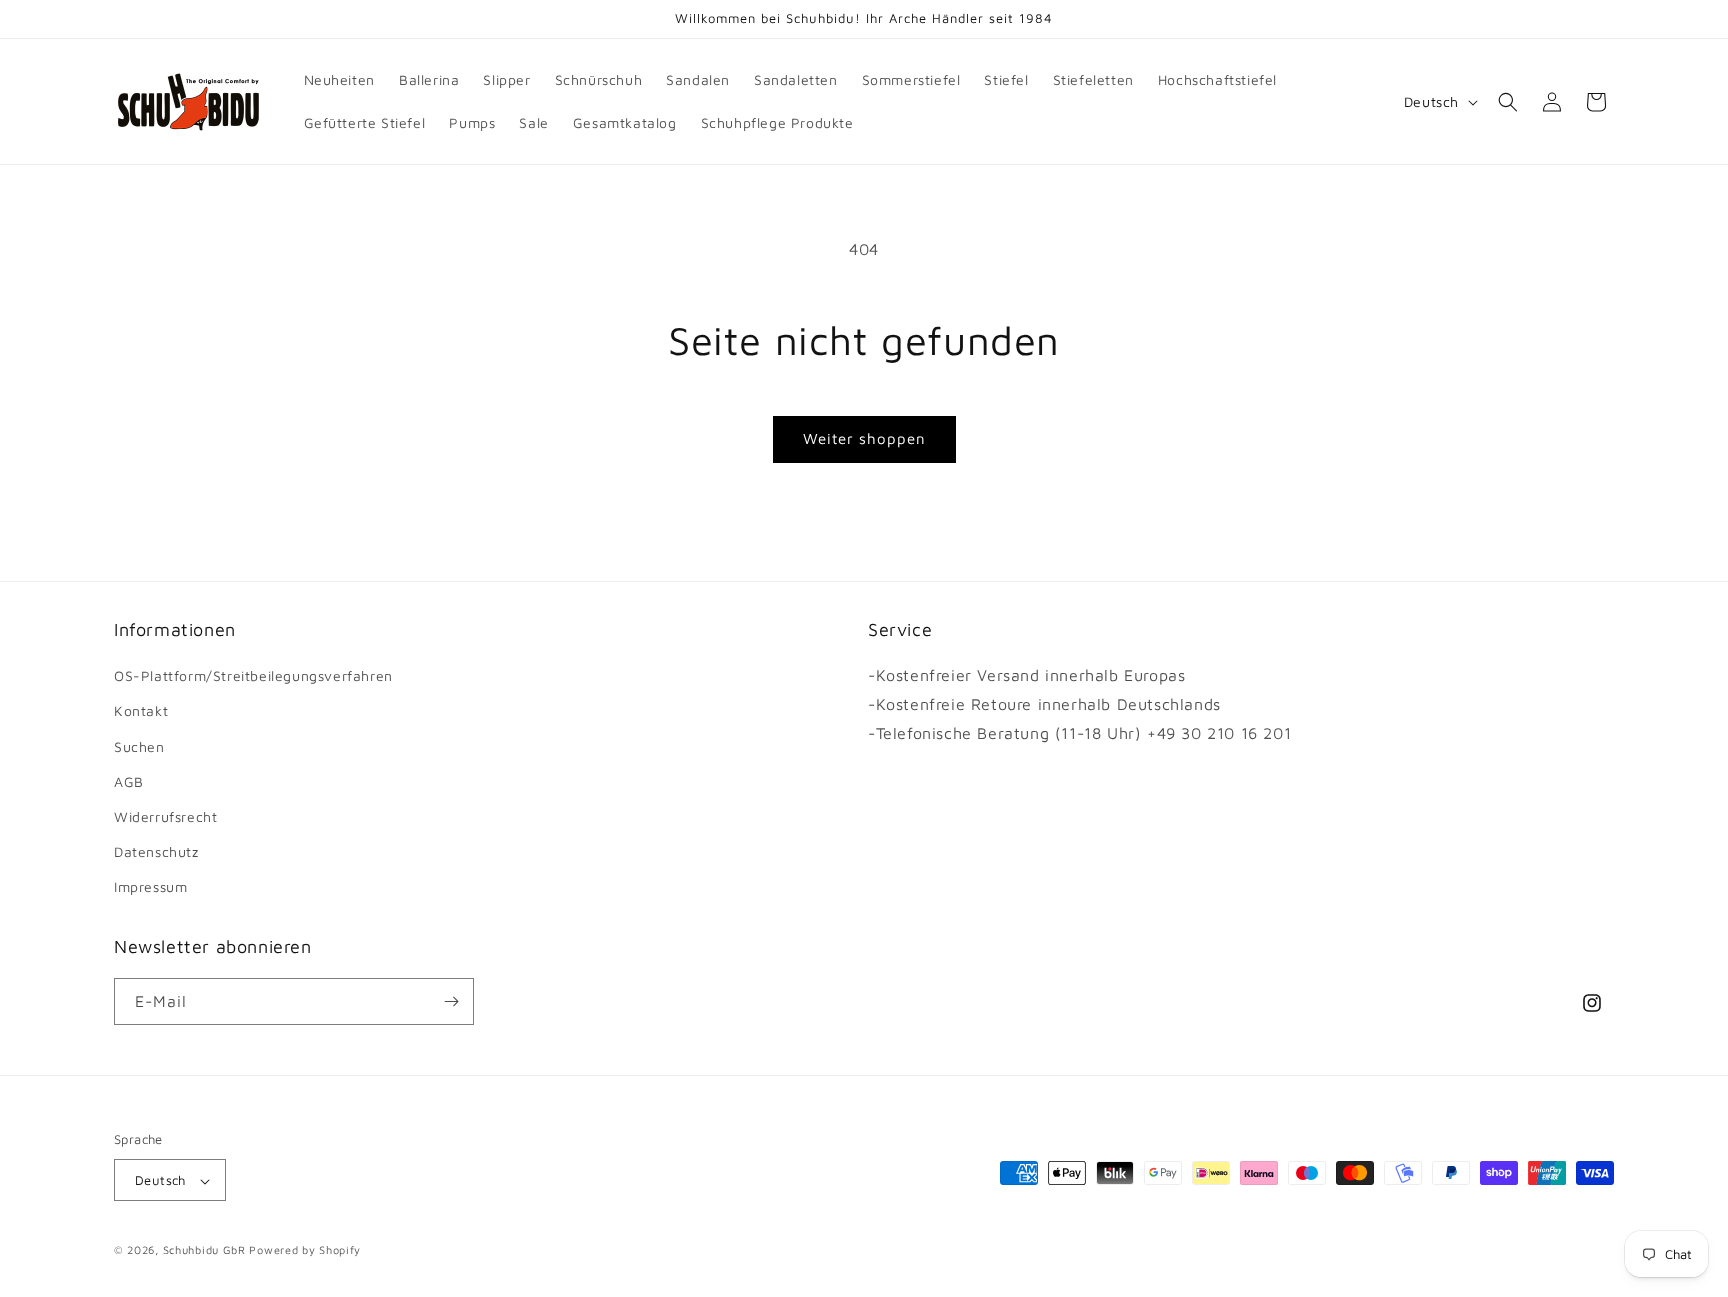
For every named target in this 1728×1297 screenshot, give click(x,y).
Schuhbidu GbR (204, 1250)
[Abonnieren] (451, 1001)
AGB (129, 781)
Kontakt (141, 711)
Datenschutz (156, 851)
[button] (1508, 102)
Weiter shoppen (864, 438)
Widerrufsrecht (165, 816)
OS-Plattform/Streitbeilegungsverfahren (253, 675)
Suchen (139, 746)
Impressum (150, 887)
